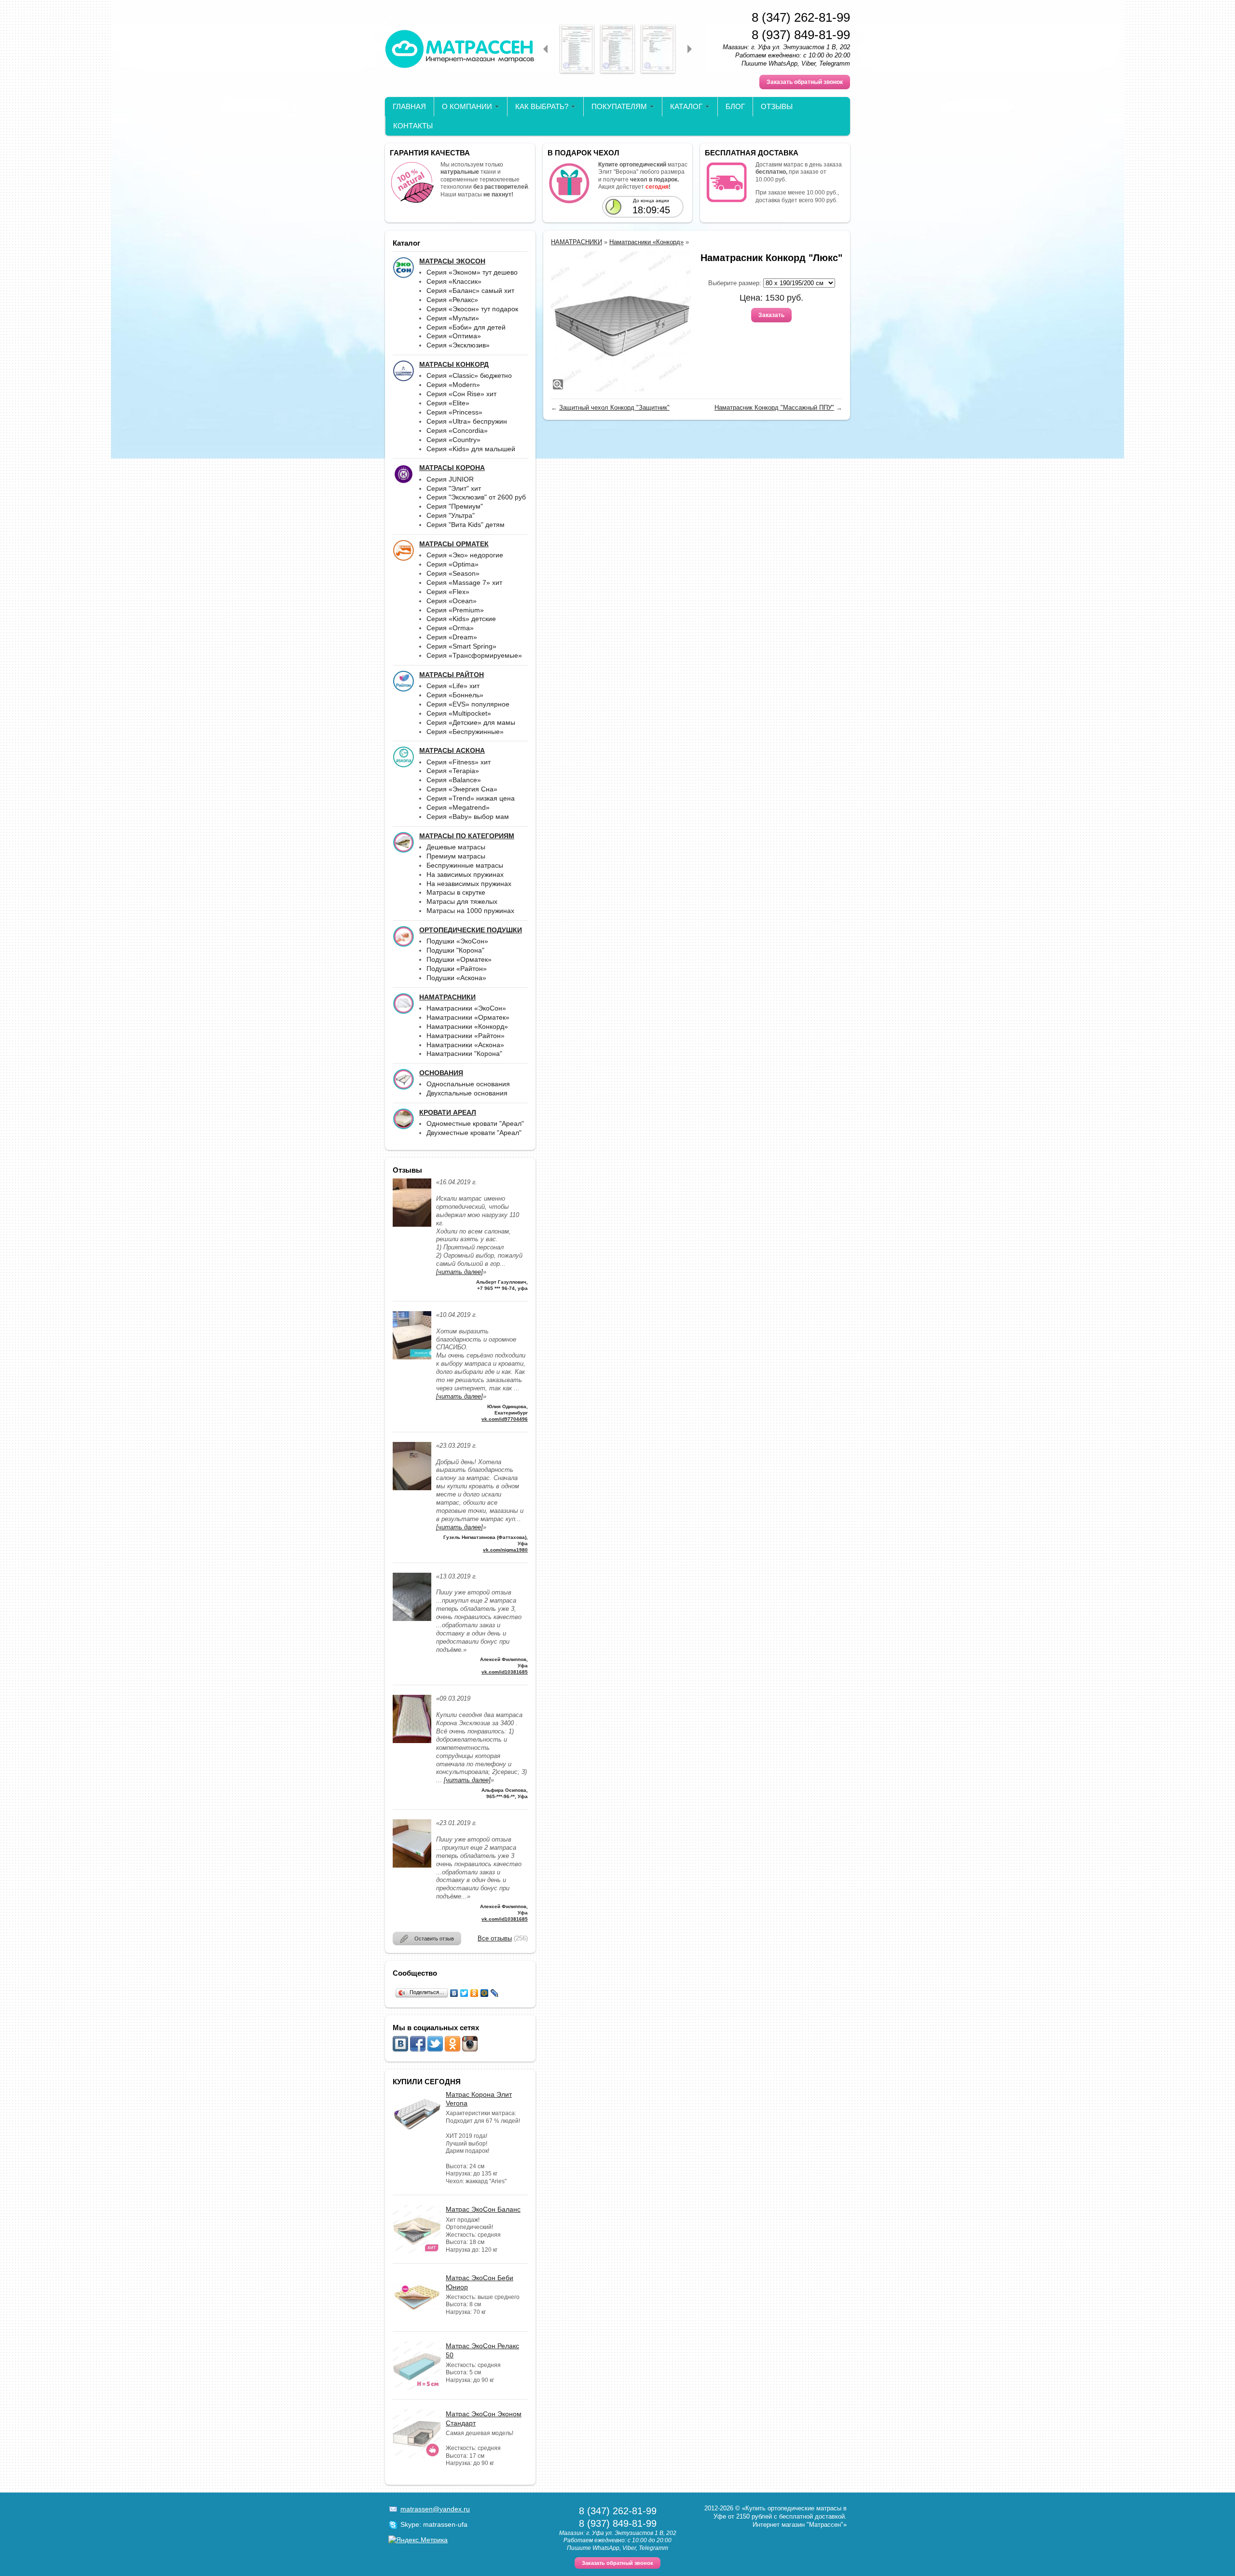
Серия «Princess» (454, 412)
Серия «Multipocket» (459, 713)
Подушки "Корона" (455, 950)
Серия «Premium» (455, 610)
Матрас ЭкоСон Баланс (483, 2209)
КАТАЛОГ (686, 106)
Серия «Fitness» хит (459, 762)
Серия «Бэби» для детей (466, 327)
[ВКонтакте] (454, 1993)
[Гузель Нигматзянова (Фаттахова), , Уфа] (412, 1488)
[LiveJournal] (495, 1993)
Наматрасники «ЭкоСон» (466, 1008)
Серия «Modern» (453, 385)
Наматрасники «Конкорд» (467, 1026)
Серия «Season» (453, 573)
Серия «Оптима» (454, 336)
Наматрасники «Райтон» (466, 1036)
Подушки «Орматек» (459, 959)
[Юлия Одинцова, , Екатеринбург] (412, 1357)
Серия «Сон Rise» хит (461, 394)
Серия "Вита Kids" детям (466, 525)
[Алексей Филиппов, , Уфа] (412, 1619)
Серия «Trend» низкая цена (471, 798)
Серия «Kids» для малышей (471, 449)
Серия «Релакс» (452, 300)
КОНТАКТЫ (413, 126)
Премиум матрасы (456, 856)
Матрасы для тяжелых (462, 901)
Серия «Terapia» (453, 771)
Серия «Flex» (448, 592)
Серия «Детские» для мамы (471, 722)
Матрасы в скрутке (456, 892)
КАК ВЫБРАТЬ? (542, 106)
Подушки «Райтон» (457, 969)
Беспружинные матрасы (465, 865)
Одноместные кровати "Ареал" (475, 1123)
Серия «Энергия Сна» (462, 789)
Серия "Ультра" (451, 515)
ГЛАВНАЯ (409, 106)
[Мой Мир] (485, 1993)
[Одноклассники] (474, 1993)
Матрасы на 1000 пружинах (470, 911)
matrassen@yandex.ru (435, 2509)
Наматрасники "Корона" (464, 1053)
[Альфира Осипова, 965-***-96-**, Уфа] (412, 1741)
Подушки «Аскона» (456, 978)
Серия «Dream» (452, 637)
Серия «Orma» (450, 628)
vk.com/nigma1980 (505, 1550)
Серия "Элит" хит (454, 488)
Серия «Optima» (453, 564)
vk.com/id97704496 (505, 1419)
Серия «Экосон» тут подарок (472, 309)
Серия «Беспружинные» (465, 732)
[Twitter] (464, 1993)
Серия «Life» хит (453, 686)
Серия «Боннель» (455, 695)
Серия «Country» (453, 440)
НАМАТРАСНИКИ (576, 242)
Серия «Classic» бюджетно (469, 375)
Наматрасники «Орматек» (468, 1017)
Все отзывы (495, 1938)
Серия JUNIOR (450, 479)
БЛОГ (735, 106)
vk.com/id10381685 (505, 1672)
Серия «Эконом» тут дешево (472, 272)
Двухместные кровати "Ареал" (474, 1133)
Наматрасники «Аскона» (465, 1045)
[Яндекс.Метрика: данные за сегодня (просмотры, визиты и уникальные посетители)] (418, 2540)
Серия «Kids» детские (461, 619)
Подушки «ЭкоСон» (457, 941)
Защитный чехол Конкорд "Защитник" (614, 408)
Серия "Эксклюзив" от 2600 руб (476, 497)
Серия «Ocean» (452, 601)
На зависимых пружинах (465, 874)
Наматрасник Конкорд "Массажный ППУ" (774, 408)
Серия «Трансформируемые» (474, 655)
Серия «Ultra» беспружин (467, 421)
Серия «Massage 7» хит (464, 582)
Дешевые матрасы (456, 847)
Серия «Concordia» (457, 430)
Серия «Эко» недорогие (465, 555)
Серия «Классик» (454, 281)
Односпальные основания (468, 1084)
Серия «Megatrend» (458, 807)
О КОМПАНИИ (467, 106)
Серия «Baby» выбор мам (468, 817)
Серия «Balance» (454, 780)
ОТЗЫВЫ (777, 106)
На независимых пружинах (469, 884)
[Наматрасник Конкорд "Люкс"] (621, 321)
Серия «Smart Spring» (461, 646)
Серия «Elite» (448, 403)
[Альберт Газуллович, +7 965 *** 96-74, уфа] (412, 1225)
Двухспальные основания (467, 1093)
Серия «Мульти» (453, 318)
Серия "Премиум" (455, 506)
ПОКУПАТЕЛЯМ (619, 106)
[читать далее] (460, 1272)
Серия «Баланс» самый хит (470, 291)
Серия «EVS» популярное (468, 704)
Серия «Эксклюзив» (458, 345)
